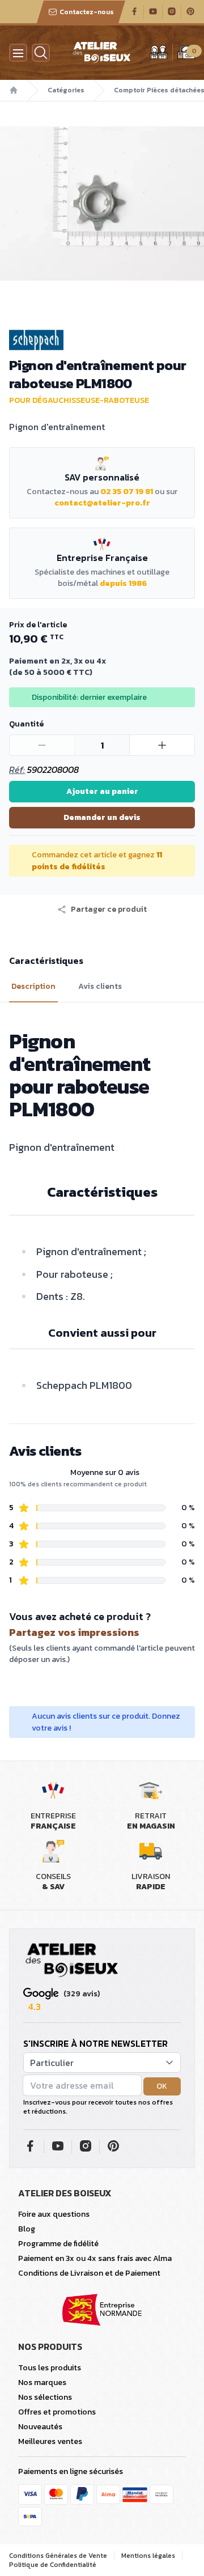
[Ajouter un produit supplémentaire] (162, 745)
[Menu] (18, 53)
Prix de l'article (38, 625)
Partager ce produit (109, 909)
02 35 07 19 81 (127, 492)
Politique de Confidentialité (53, 2565)
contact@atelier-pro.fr (102, 503)
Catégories (66, 90)
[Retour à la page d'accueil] (72, 1961)
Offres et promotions (57, 2412)
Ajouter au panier (102, 791)
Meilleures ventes (50, 2441)
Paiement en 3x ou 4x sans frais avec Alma (95, 2258)
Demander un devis (102, 817)
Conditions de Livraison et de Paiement (89, 2273)
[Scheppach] (102, 340)
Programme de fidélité (58, 2244)
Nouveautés (40, 2427)
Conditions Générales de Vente (58, 2556)
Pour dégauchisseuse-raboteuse (79, 400)
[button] (102, 909)
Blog (27, 2229)
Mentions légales (148, 2556)
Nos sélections (45, 2397)
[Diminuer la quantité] (42, 745)
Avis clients (100, 987)
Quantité (26, 724)
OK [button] (162, 2086)
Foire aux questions (54, 2214)
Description (33, 987)
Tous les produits (50, 2368)
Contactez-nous (87, 12)
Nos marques (42, 2382)
